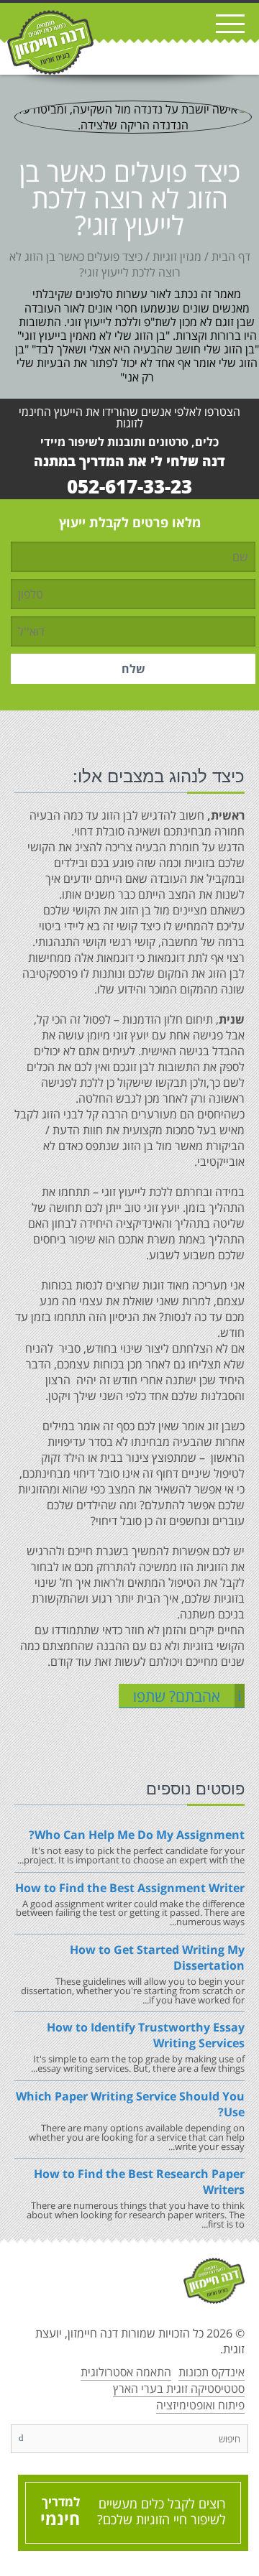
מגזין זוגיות (177, 256)
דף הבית (231, 256)
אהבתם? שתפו (187, 1696)
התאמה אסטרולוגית (126, 2372)
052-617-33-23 (129, 487)
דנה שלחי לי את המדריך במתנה (129, 461)
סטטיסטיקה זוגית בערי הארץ (179, 2389)
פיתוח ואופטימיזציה (200, 2405)
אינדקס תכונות (212, 2372)
